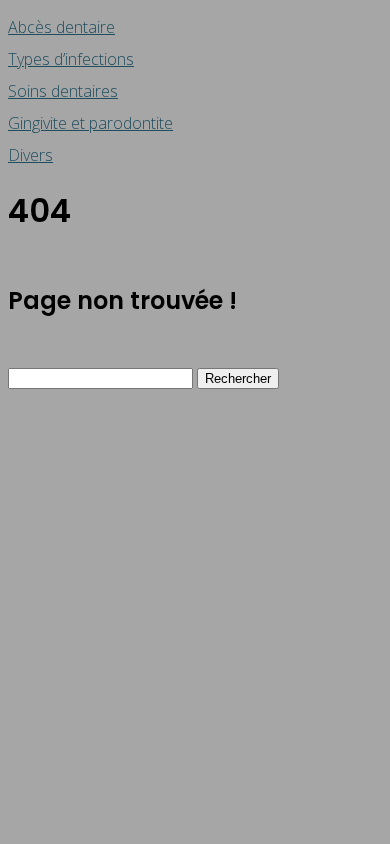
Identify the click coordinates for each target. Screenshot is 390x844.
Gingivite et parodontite (90, 123)
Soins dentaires (63, 91)
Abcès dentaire (61, 27)
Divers (30, 155)
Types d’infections (71, 59)
